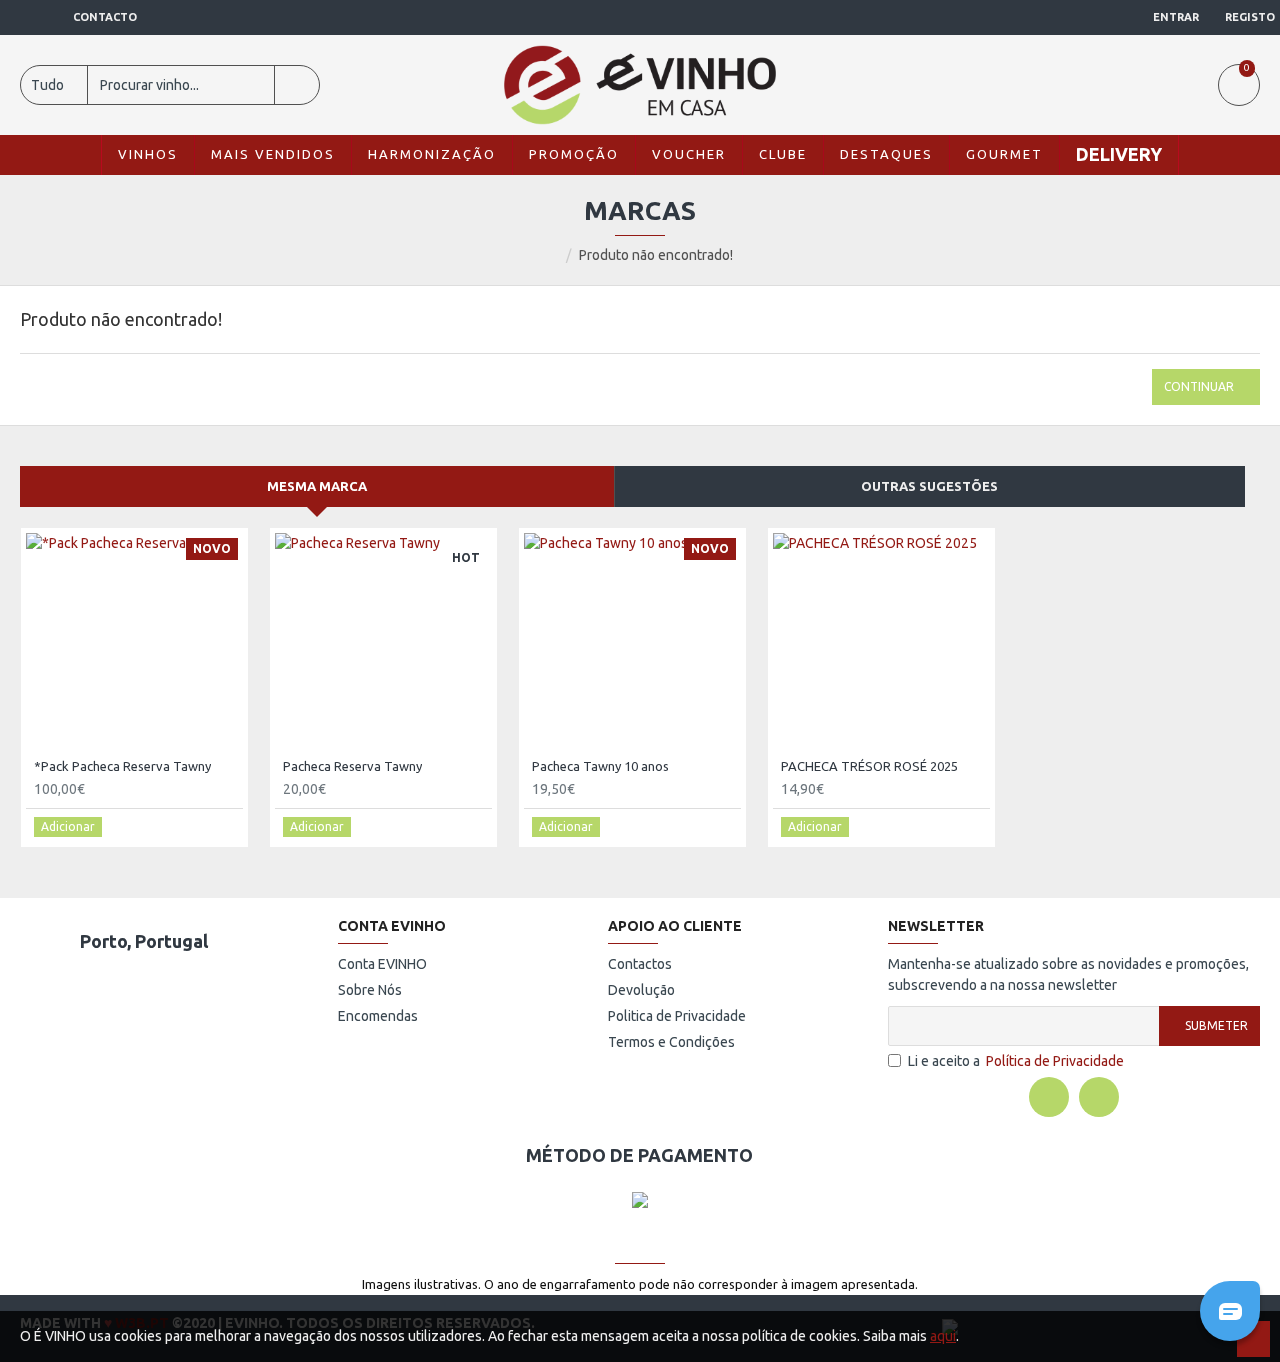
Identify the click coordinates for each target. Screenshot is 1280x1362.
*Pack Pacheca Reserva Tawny (122, 766)
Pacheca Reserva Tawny (352, 766)
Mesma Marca (317, 486)
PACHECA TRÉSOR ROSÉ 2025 (869, 766)
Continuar (1199, 386)
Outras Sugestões (929, 486)
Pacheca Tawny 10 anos (600, 766)
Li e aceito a (1016, 1061)
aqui (943, 1336)
